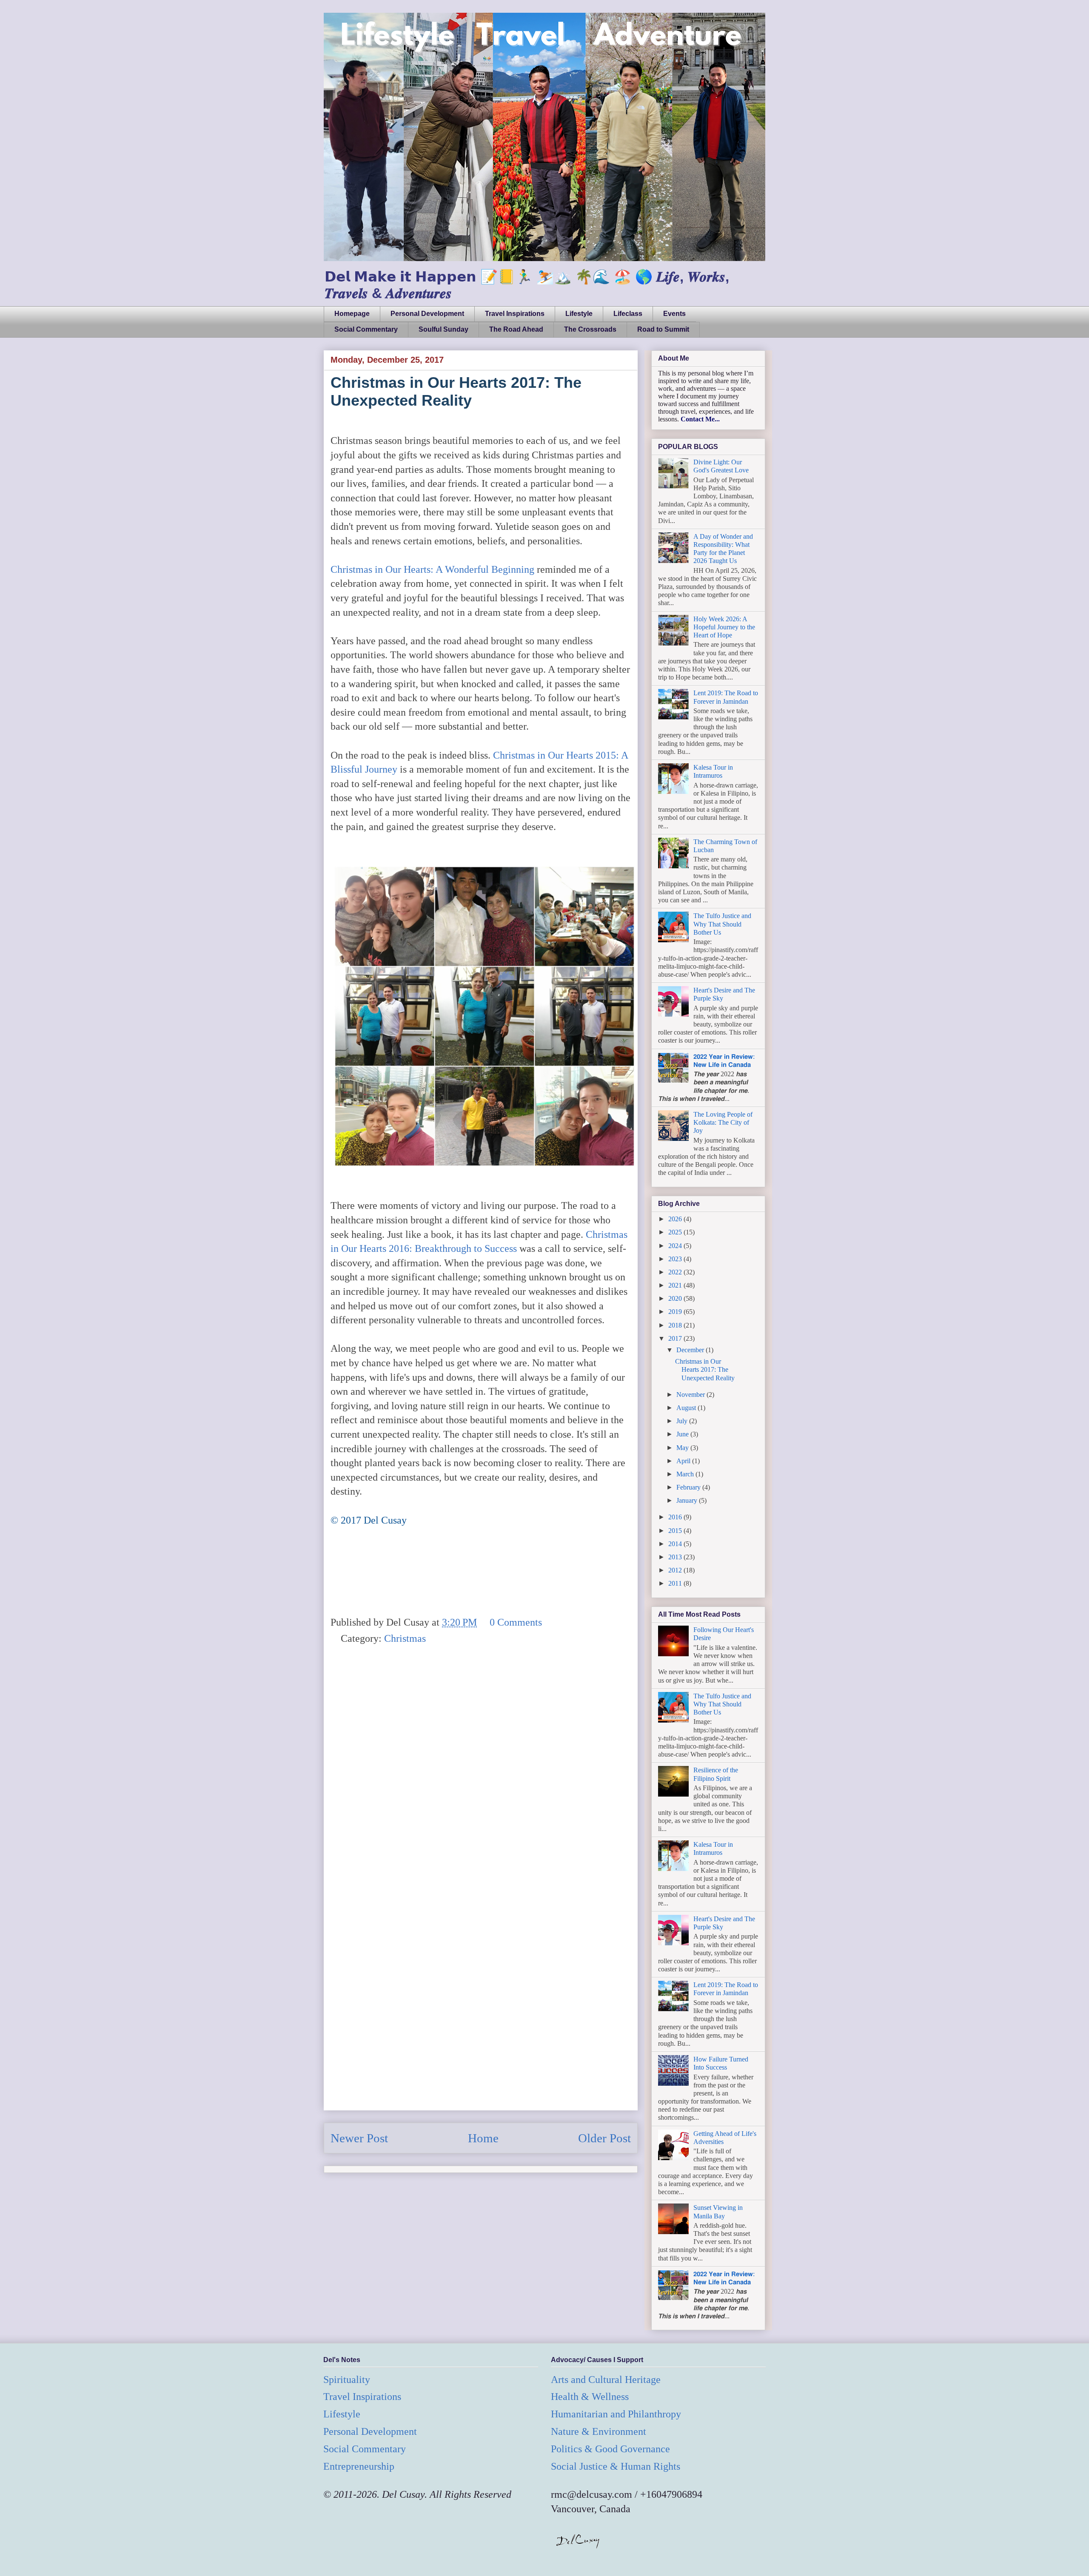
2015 (676, 1531)
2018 (676, 1325)
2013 (676, 1557)
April (684, 1461)
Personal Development (427, 314)
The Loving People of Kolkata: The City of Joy (723, 1122)
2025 (676, 1232)
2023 (676, 1259)
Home (483, 2138)
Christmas (405, 1638)
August (687, 1408)
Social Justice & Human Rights (616, 2466)
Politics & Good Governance (610, 2449)
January (688, 1500)
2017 (676, 1338)
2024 (676, 1246)
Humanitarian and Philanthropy (616, 2414)
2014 (676, 1544)
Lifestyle (579, 314)
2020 (676, 1298)
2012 (676, 1570)
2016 (676, 1517)
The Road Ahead (516, 329)
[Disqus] (481, 1774)
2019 (676, 1312)
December (691, 1350)
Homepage (352, 314)
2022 (676, 1272)
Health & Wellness (590, 2397)
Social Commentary (366, 329)
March (686, 1474)
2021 (676, 1285)
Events (674, 314)
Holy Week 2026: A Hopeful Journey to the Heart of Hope (724, 627)
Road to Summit (663, 329)
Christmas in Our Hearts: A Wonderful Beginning (432, 569)
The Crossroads (590, 329)
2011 (676, 1583)
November (691, 1395)
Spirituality (347, 2380)
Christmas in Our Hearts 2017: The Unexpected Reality (705, 1369)
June (683, 1434)
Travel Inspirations (515, 314)
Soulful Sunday (443, 329)
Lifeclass (628, 314)
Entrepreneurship (359, 2466)
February (689, 1487)
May (683, 1448)
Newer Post (359, 2138)
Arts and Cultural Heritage (606, 2380)
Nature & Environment (599, 2431)
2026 (676, 1219)
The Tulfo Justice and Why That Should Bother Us (722, 924)
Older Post (604, 2138)
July (683, 1421)
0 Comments (516, 1622)
